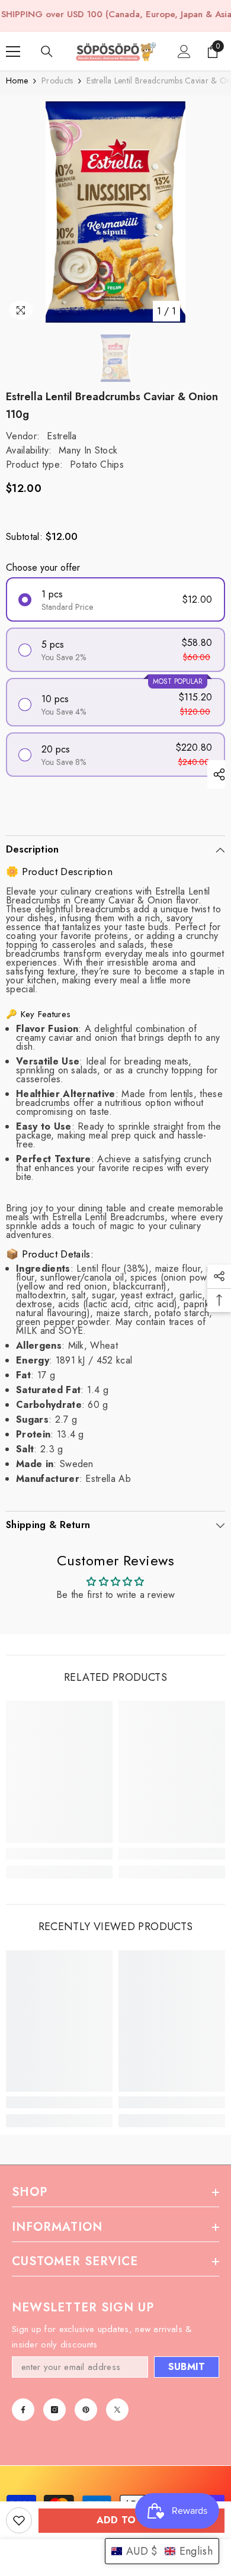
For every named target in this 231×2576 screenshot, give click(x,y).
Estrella (62, 436)
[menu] (13, 52)
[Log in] (184, 52)
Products (57, 81)
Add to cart (132, 2520)
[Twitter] (117, 2410)
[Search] (47, 52)
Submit (187, 2367)
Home (17, 81)
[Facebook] (23, 2410)
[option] (115, 212)
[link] (59, 1854)
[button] (162, 2551)
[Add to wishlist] (19, 2520)
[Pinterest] (86, 2410)
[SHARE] (216, 774)
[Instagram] (54, 2410)
